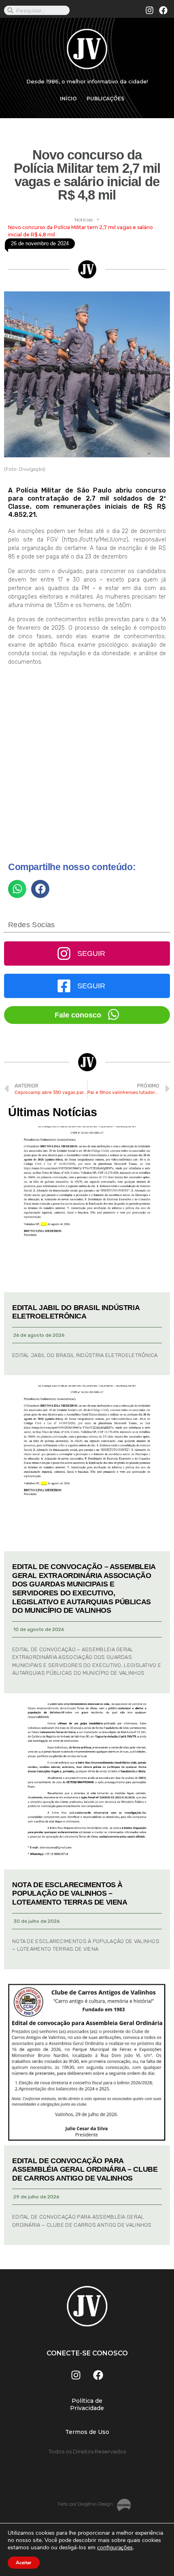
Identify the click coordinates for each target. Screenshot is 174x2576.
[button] (17, 889)
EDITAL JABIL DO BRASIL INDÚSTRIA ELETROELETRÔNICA (76, 1312)
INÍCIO (68, 99)
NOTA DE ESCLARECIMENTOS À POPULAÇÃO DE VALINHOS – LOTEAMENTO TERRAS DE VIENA (70, 1893)
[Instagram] (150, 11)
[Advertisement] (87, 767)
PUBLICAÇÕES (105, 99)
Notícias (84, 220)
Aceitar (24, 2563)
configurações (115, 2548)
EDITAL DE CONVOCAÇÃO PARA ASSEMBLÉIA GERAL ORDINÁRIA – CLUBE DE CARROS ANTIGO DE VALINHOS (85, 2169)
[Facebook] (163, 11)
